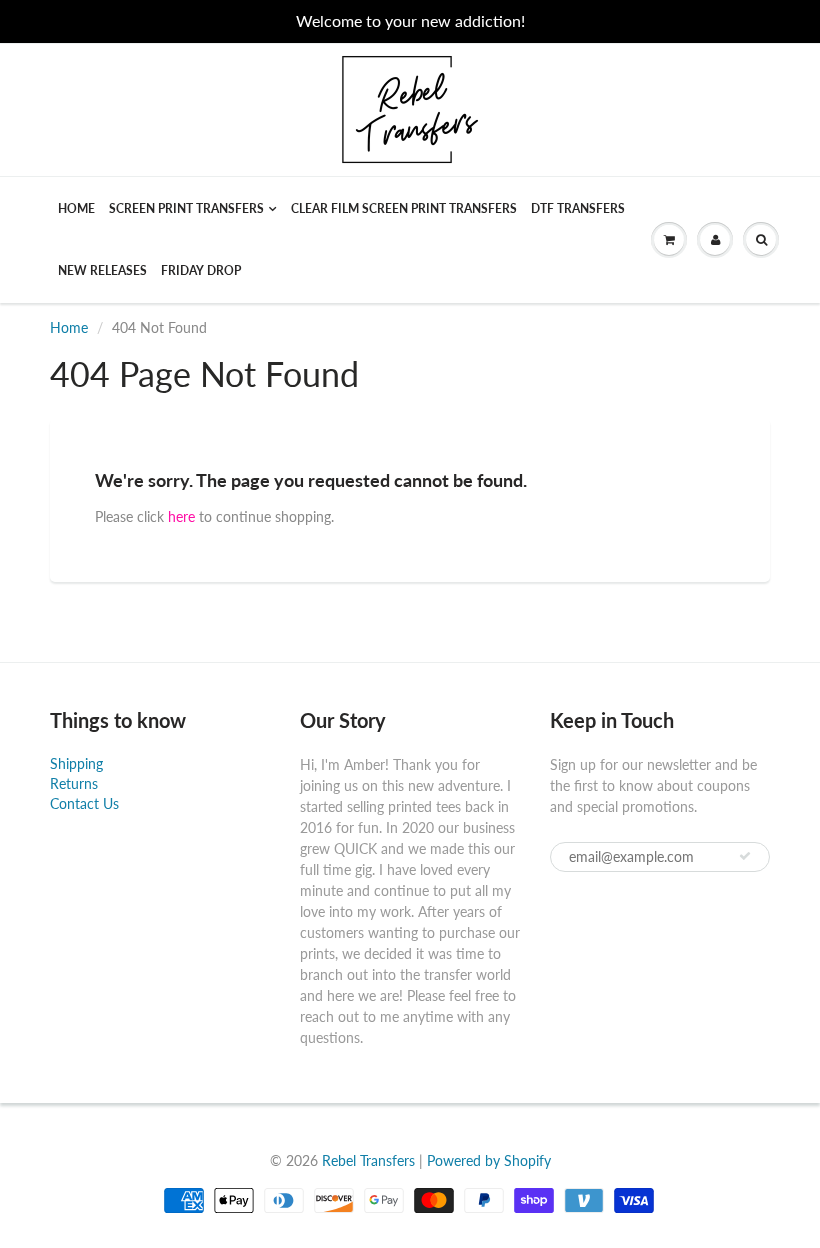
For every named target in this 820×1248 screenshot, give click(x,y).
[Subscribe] (745, 856)
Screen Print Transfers (186, 208)
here (181, 516)
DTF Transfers (578, 208)
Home (76, 208)
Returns (74, 783)
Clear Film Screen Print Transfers (404, 208)
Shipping (76, 763)
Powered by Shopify (489, 1160)
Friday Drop (201, 270)
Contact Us (84, 803)
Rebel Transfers (368, 1160)
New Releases (102, 270)
